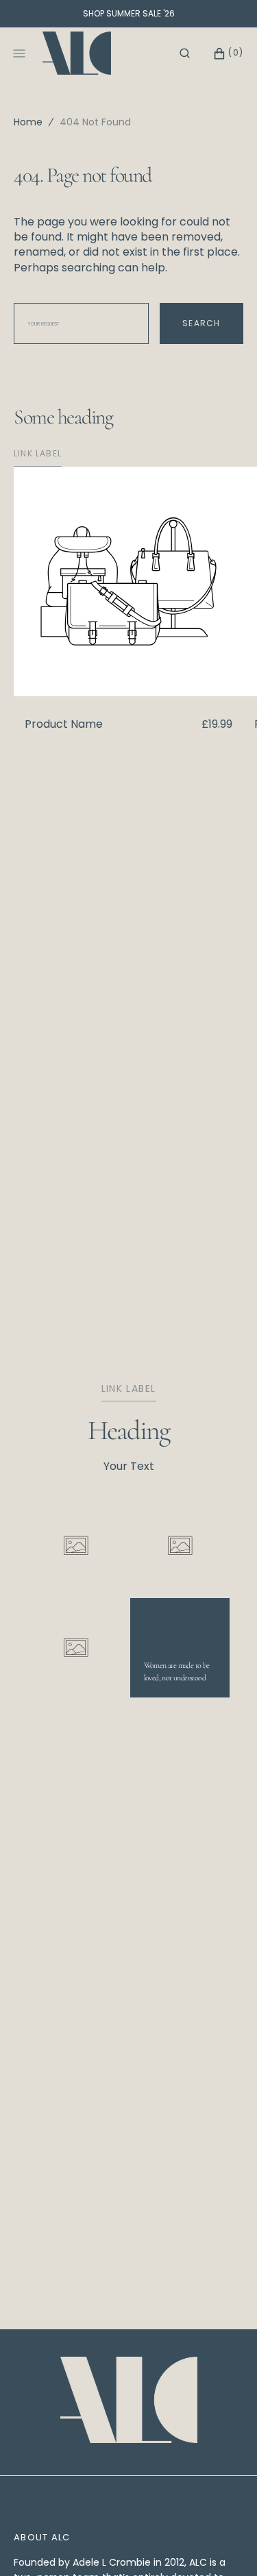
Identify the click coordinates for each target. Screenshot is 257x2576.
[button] (185, 53)
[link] (129, 2402)
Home (28, 122)
